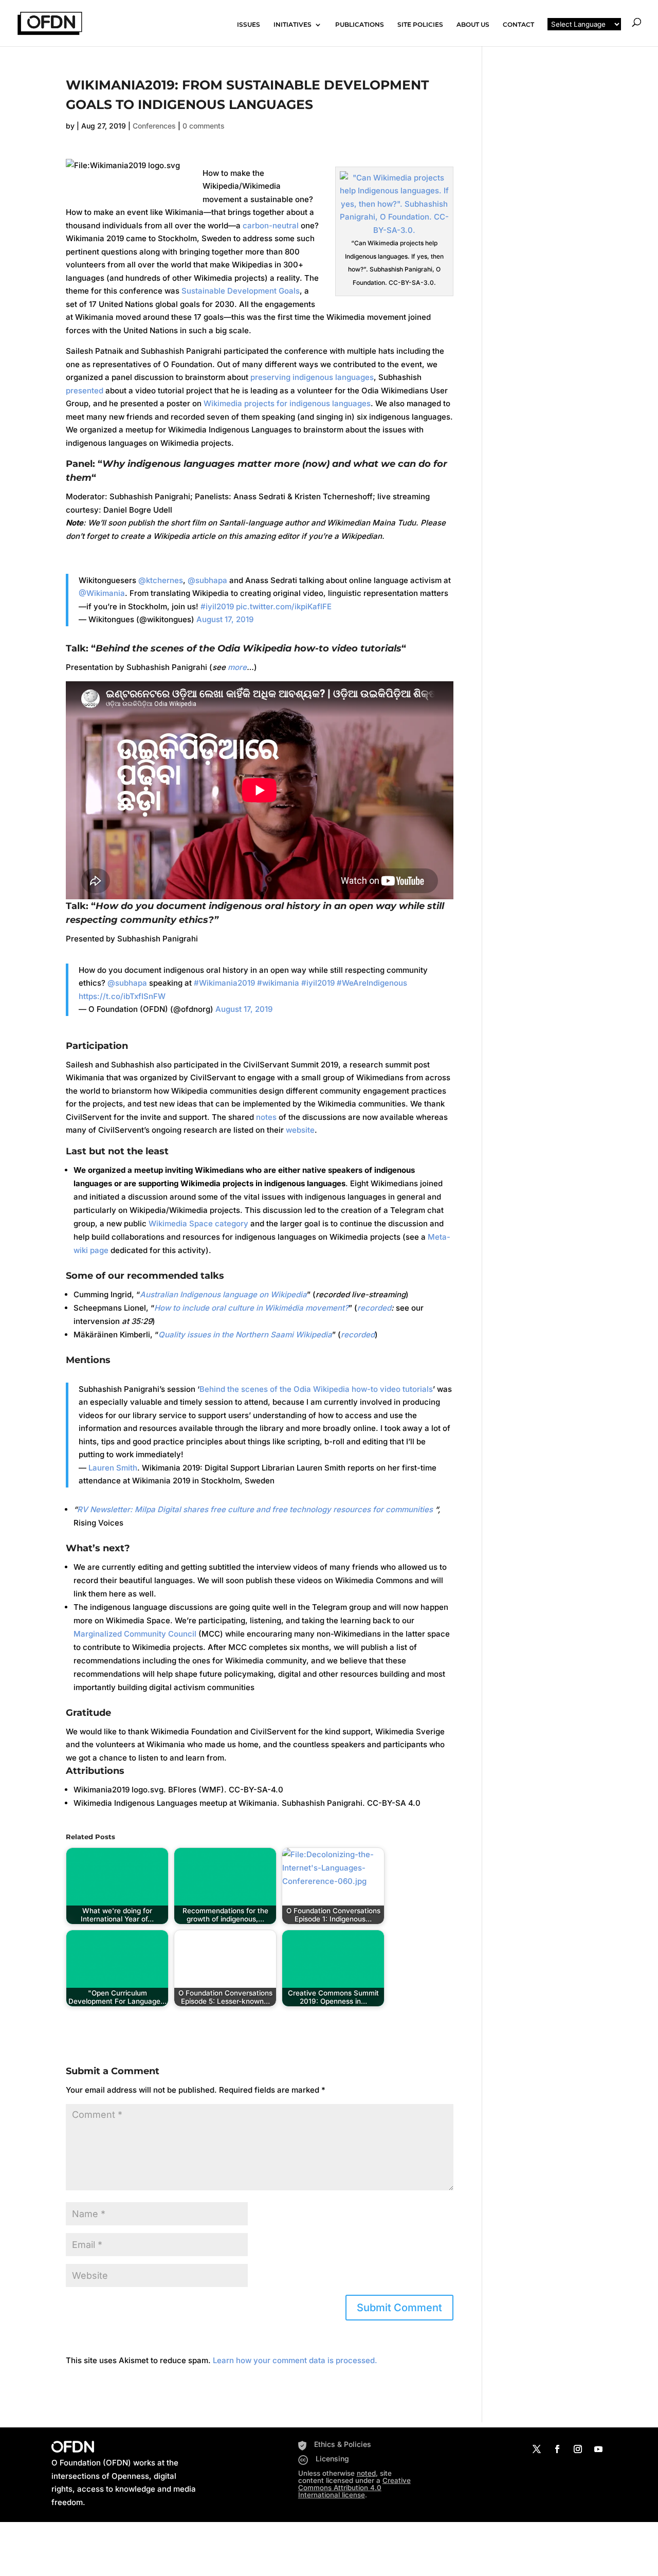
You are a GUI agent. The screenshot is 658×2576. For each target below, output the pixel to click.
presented (85, 391)
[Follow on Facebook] (557, 2449)
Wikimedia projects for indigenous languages (287, 403)
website (300, 1130)
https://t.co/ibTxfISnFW (122, 996)
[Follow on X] (537, 2449)
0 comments (204, 126)
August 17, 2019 (225, 619)
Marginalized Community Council (135, 1634)
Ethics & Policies (343, 2444)
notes (266, 1117)
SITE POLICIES (420, 25)
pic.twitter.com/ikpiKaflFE (284, 606)
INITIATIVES (293, 25)
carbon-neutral (271, 225)
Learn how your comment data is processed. (295, 2360)
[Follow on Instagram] (578, 2449)
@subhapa (207, 580)
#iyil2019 (217, 606)
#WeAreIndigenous (372, 983)
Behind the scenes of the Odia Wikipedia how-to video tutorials (316, 1389)
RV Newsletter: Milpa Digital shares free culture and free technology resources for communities (255, 1509)
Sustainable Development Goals (241, 291)
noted (366, 2473)
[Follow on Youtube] (598, 2449)
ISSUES (249, 25)
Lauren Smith (113, 1468)
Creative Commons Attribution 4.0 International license (354, 2488)
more (237, 667)
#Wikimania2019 (224, 983)
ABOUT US (473, 25)
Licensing (332, 2459)
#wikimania (278, 983)
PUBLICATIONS (360, 25)
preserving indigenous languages (312, 377)
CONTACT (518, 25)
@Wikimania (102, 593)
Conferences (154, 126)
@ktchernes (161, 580)
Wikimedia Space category (198, 1223)
